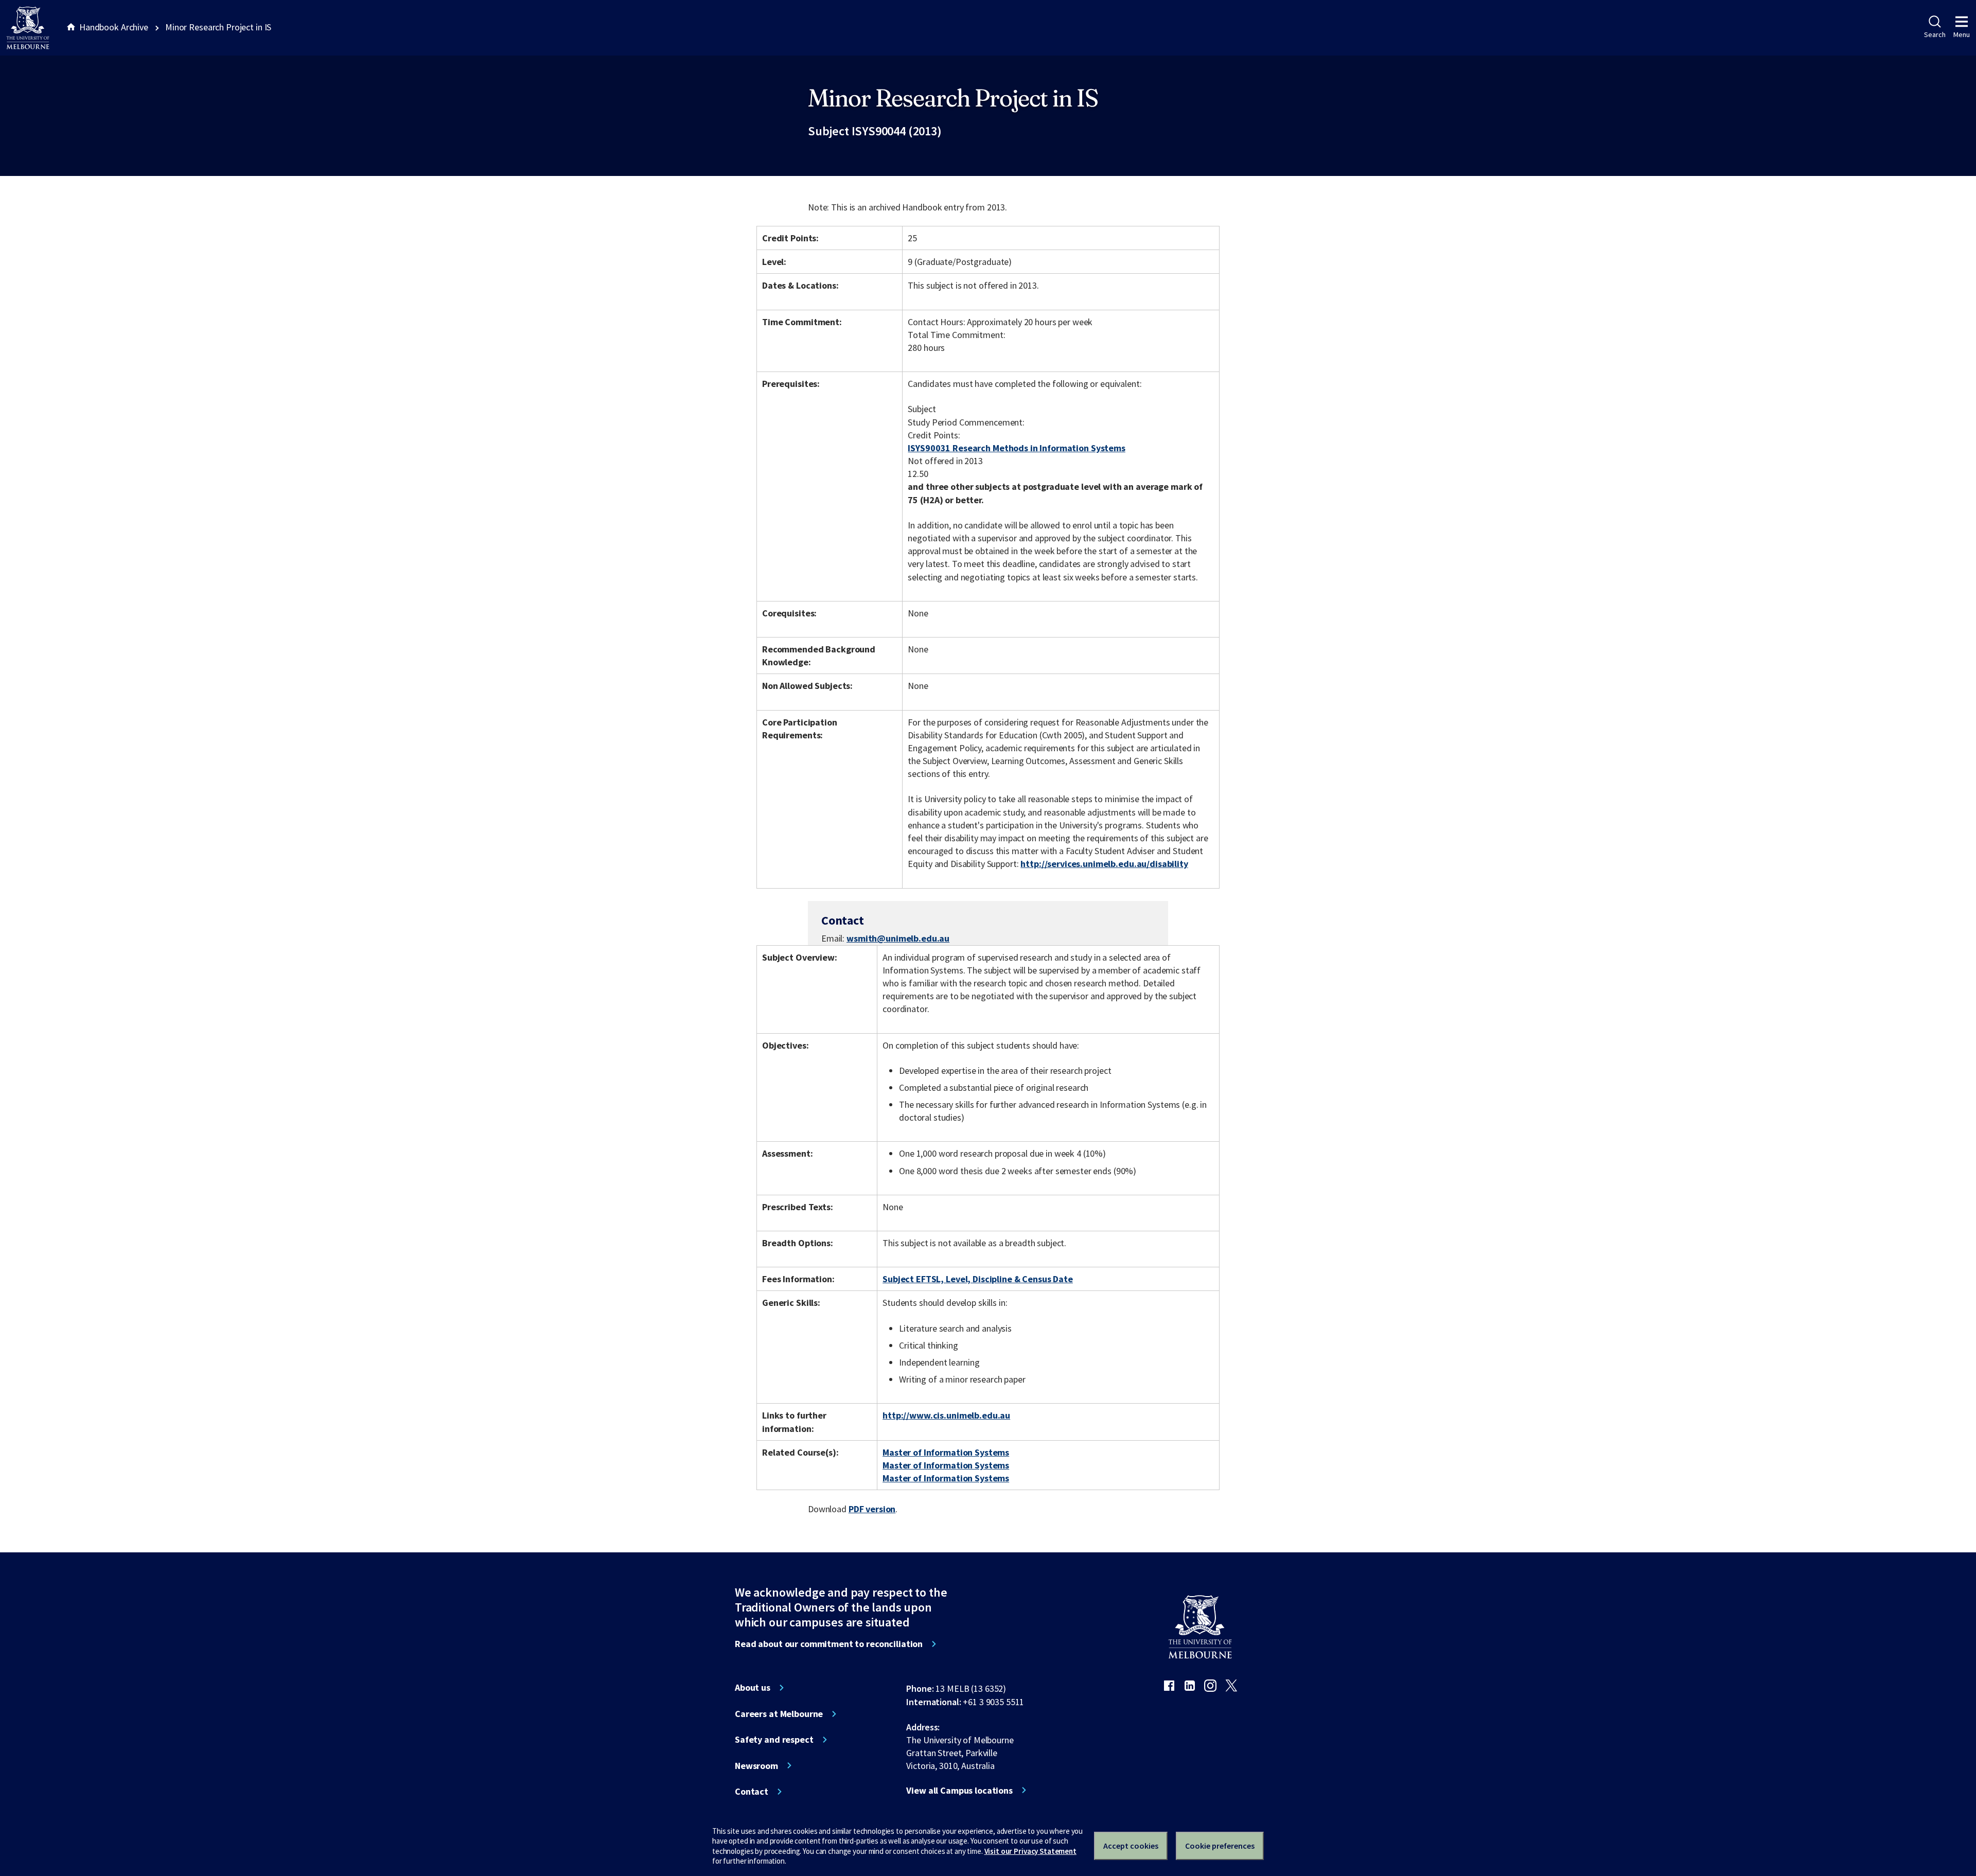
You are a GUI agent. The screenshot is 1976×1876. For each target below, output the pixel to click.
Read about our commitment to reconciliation (829, 1644)
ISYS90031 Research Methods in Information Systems (1016, 448)
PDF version (872, 1509)
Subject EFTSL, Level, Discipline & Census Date (978, 1279)
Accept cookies (1131, 1846)
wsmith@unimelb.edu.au (898, 939)
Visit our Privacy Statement (1030, 1851)
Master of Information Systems (946, 1452)
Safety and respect (774, 1740)
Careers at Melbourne (779, 1714)
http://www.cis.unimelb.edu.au (946, 1415)
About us (753, 1688)
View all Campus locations (959, 1791)
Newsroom (756, 1766)
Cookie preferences (1220, 1846)
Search (1935, 34)
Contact (752, 1792)
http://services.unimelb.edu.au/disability (1104, 864)
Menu (1962, 34)
